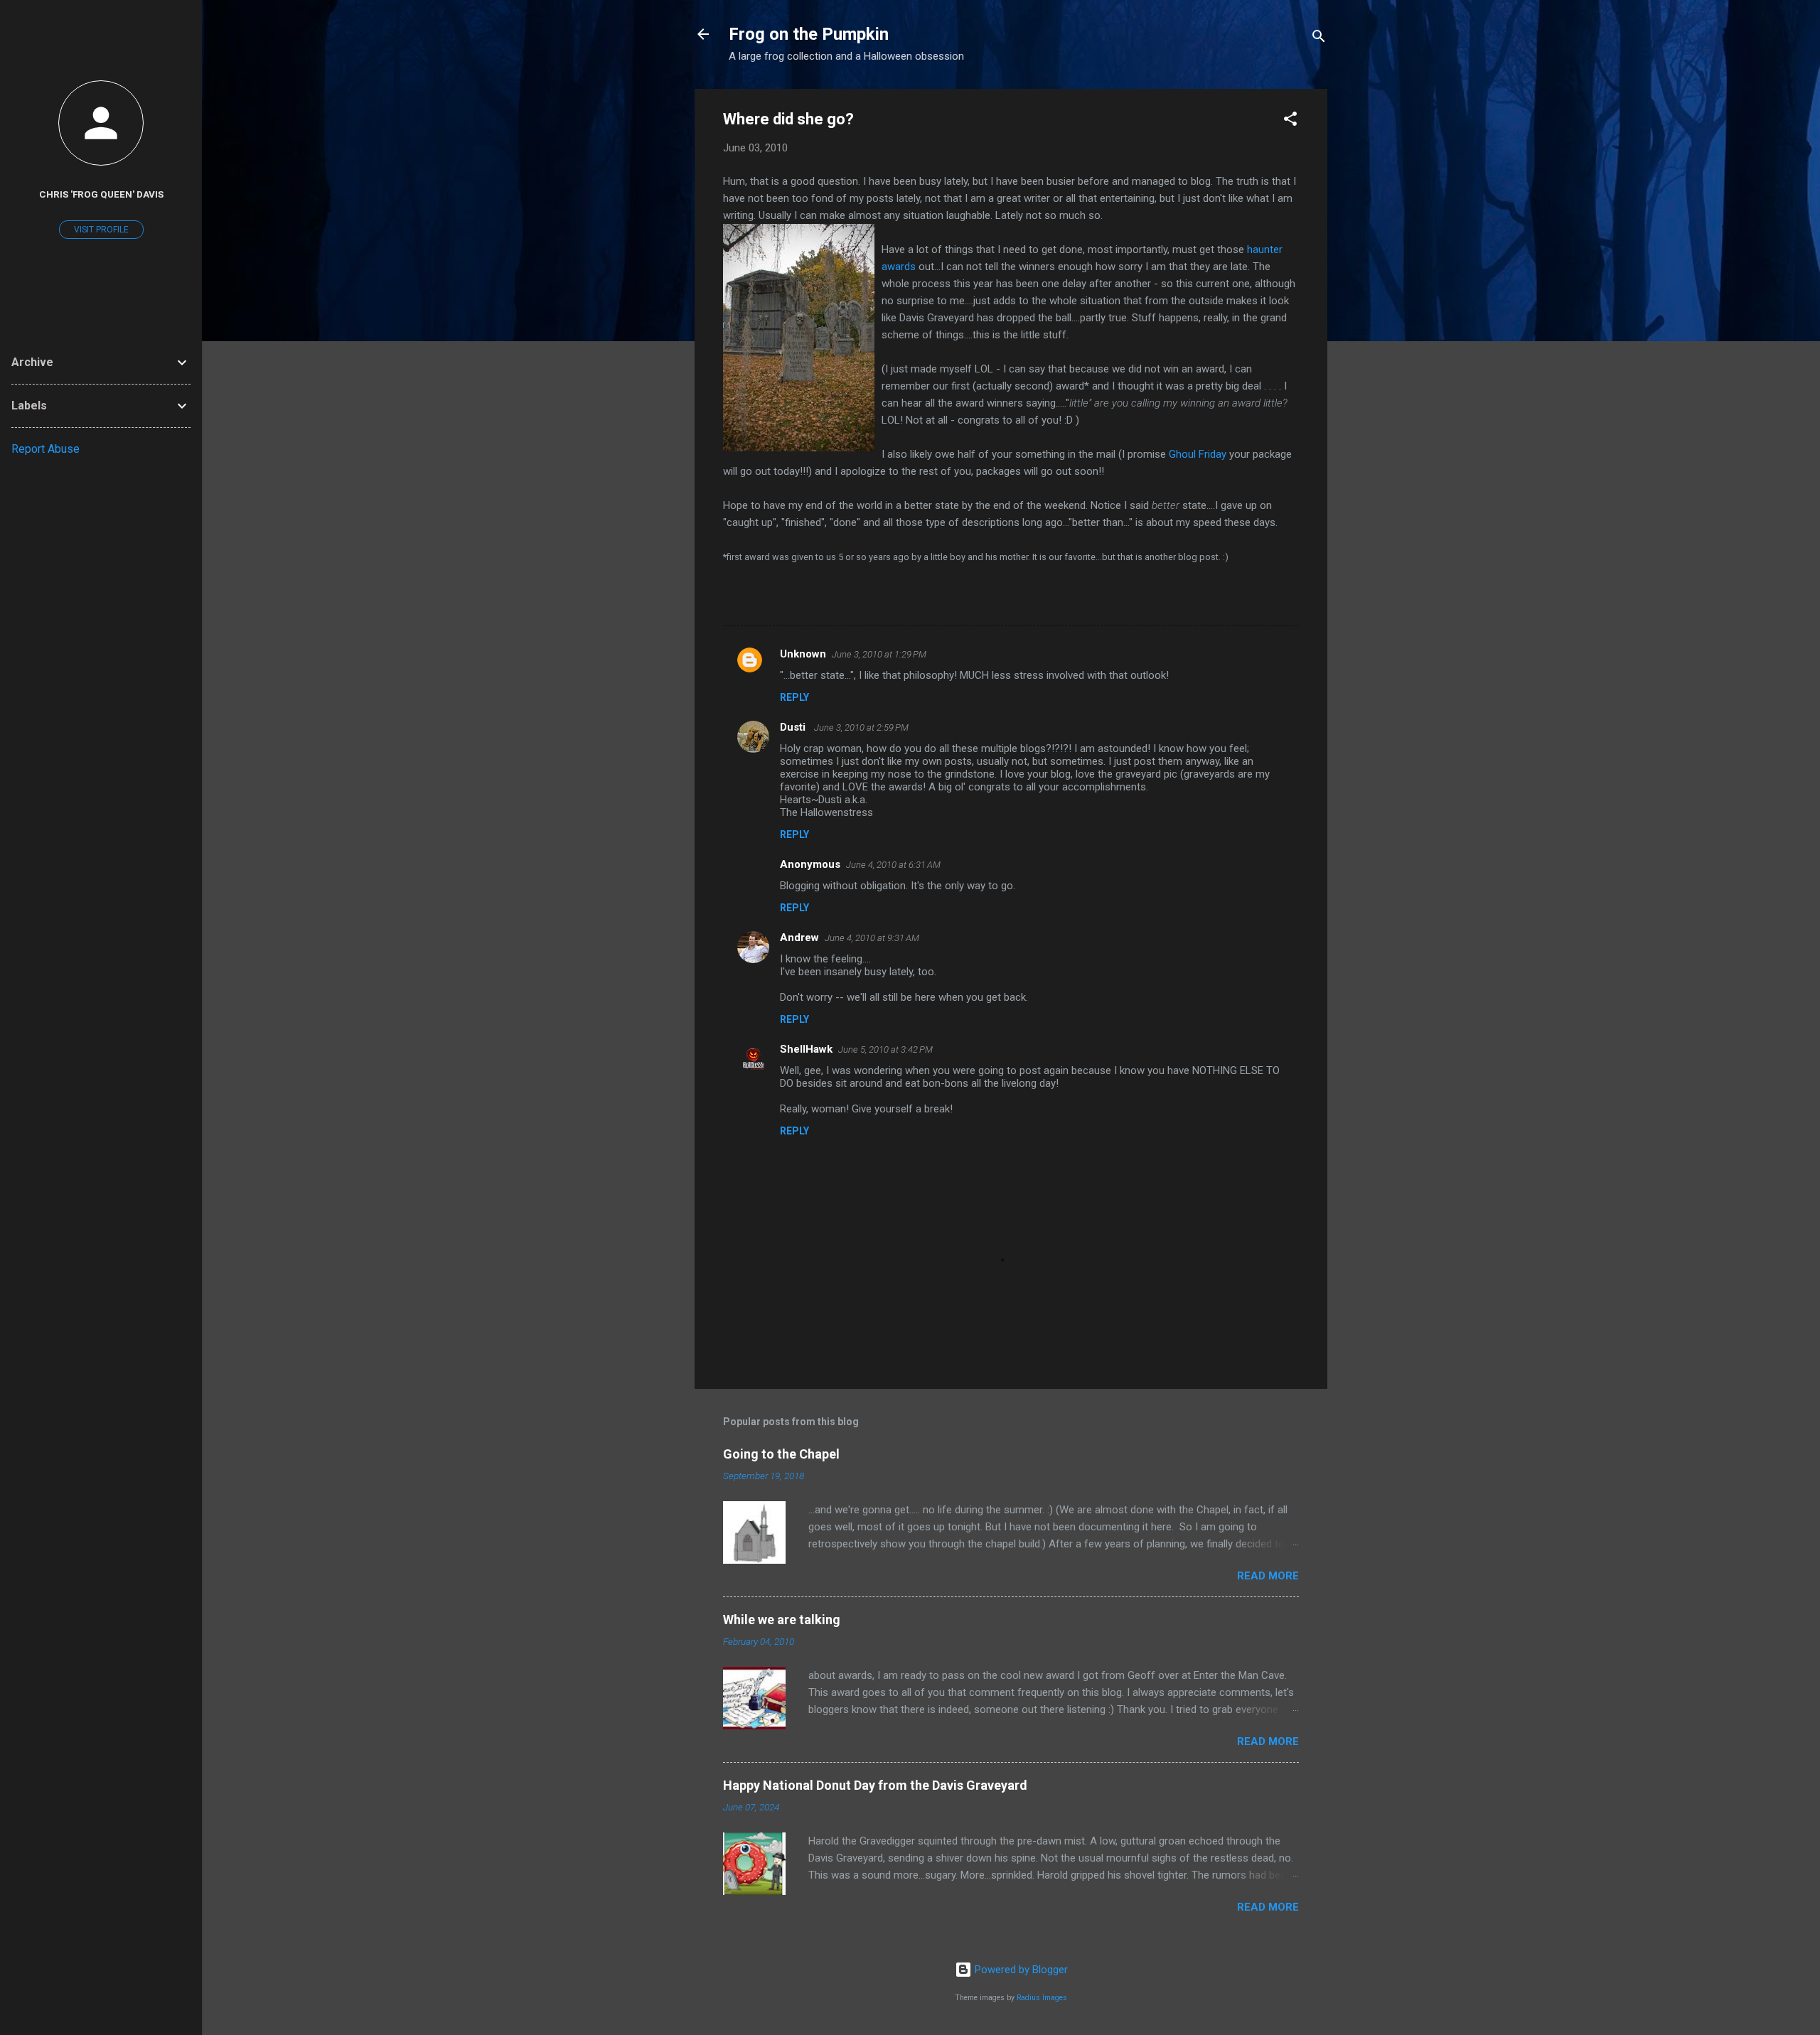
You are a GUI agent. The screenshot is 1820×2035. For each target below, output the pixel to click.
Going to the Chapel (781, 1454)
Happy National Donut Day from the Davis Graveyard (875, 1785)
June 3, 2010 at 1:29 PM (879, 654)
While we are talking (782, 1620)
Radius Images (1042, 1998)
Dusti (794, 727)
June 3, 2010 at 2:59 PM (861, 727)
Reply (794, 697)
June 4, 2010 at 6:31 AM (893, 865)
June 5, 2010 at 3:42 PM (885, 1049)
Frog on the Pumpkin (809, 34)
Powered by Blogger (1020, 1970)
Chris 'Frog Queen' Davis (101, 194)
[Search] (1319, 39)
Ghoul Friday (1198, 454)
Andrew (799, 938)
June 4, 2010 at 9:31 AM (872, 938)
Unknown (803, 654)
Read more (1268, 1576)
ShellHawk (806, 1049)
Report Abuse (45, 449)
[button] (1290, 121)
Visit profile (101, 230)
